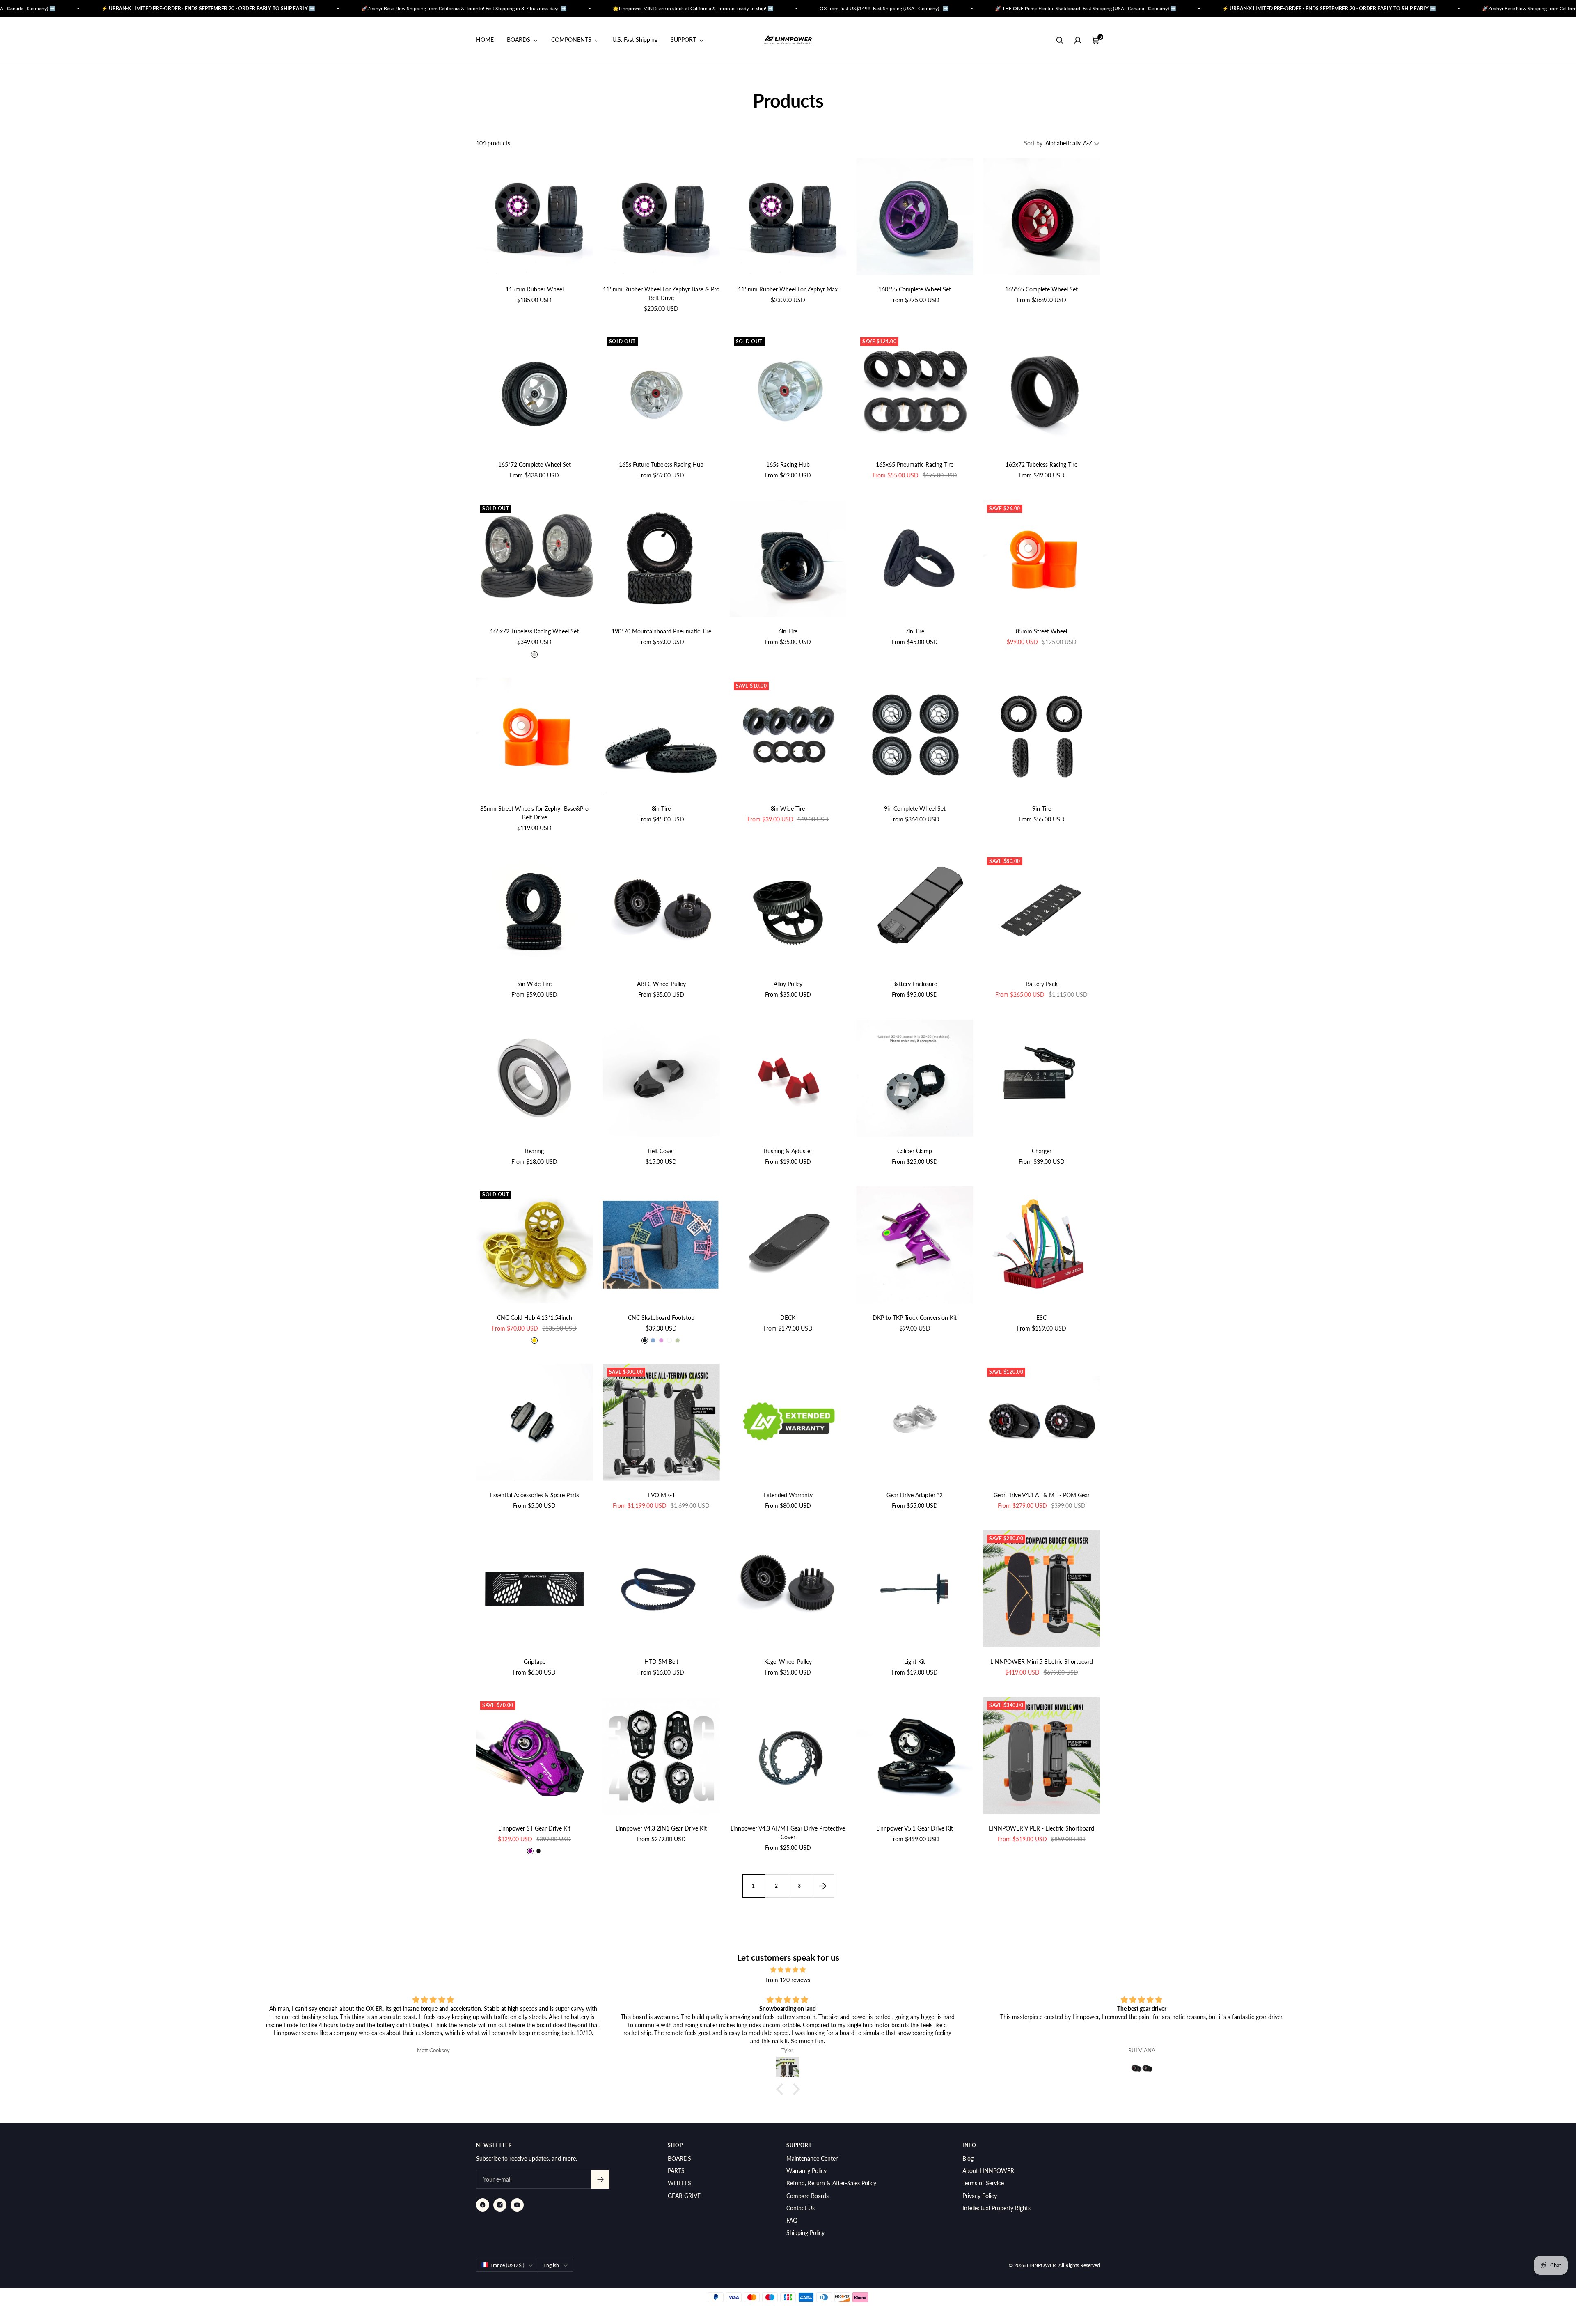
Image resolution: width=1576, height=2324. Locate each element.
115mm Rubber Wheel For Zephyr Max (788, 289)
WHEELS (679, 2183)
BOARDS (519, 40)
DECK (788, 1318)
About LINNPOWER (988, 2171)
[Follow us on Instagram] (500, 2205)
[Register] (600, 2179)
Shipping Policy (805, 2233)
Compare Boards (807, 2196)
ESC (1041, 1318)
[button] (782, 2089)
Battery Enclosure (915, 984)
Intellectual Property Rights (996, 2208)
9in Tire (1042, 809)
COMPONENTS (572, 40)
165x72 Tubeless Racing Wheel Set (534, 631)
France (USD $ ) (507, 2265)
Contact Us (801, 2208)
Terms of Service (983, 2183)
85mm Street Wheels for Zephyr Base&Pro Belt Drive (534, 813)
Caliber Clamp (915, 1151)
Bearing (534, 1151)
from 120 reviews (788, 1980)
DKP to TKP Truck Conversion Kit (915, 1318)
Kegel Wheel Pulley (788, 1662)
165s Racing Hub (788, 465)
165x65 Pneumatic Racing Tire (915, 465)
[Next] (822, 1886)
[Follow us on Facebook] (483, 2205)
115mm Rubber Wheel (535, 289)
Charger (1042, 1151)
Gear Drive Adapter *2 (915, 1495)
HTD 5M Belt (661, 1662)
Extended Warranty (788, 1495)
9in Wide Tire (535, 984)
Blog (968, 2158)
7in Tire (915, 631)
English (551, 2265)
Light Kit (915, 1662)
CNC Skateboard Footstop (661, 1318)
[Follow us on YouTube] (517, 2205)
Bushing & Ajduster (788, 1151)
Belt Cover (661, 1151)
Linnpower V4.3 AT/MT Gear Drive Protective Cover (788, 1833)
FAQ (792, 2220)
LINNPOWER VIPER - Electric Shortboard (1041, 1828)
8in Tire (661, 809)
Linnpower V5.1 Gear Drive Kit (915, 1828)
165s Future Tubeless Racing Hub (661, 465)
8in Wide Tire (788, 809)
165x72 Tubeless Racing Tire (1041, 465)
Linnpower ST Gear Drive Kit (534, 1828)
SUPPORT (684, 40)
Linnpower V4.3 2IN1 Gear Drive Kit (661, 1828)
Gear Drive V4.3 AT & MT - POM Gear (1042, 1495)
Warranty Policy (806, 2171)
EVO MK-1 (661, 1495)
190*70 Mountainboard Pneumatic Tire (661, 631)
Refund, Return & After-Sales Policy (831, 2183)
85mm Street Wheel (1041, 631)
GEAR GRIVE (684, 2196)
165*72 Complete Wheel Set (535, 465)
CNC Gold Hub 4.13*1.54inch (535, 1318)
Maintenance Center (812, 2158)
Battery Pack (1042, 984)
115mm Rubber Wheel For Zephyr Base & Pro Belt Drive (661, 294)
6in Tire (788, 631)
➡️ (101, 8)
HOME (485, 40)
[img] (788, 1970)
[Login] (1078, 40)
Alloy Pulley (788, 984)
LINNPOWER (1041, 2265)
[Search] (1060, 40)
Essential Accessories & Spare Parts (535, 1495)
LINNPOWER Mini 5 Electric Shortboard (1042, 1662)
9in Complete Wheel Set (915, 809)
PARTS (676, 2171)
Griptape (535, 1662)
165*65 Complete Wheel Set (1041, 289)
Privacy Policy (980, 2196)
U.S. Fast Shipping (635, 40)
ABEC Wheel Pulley (661, 984)
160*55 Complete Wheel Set (915, 289)
